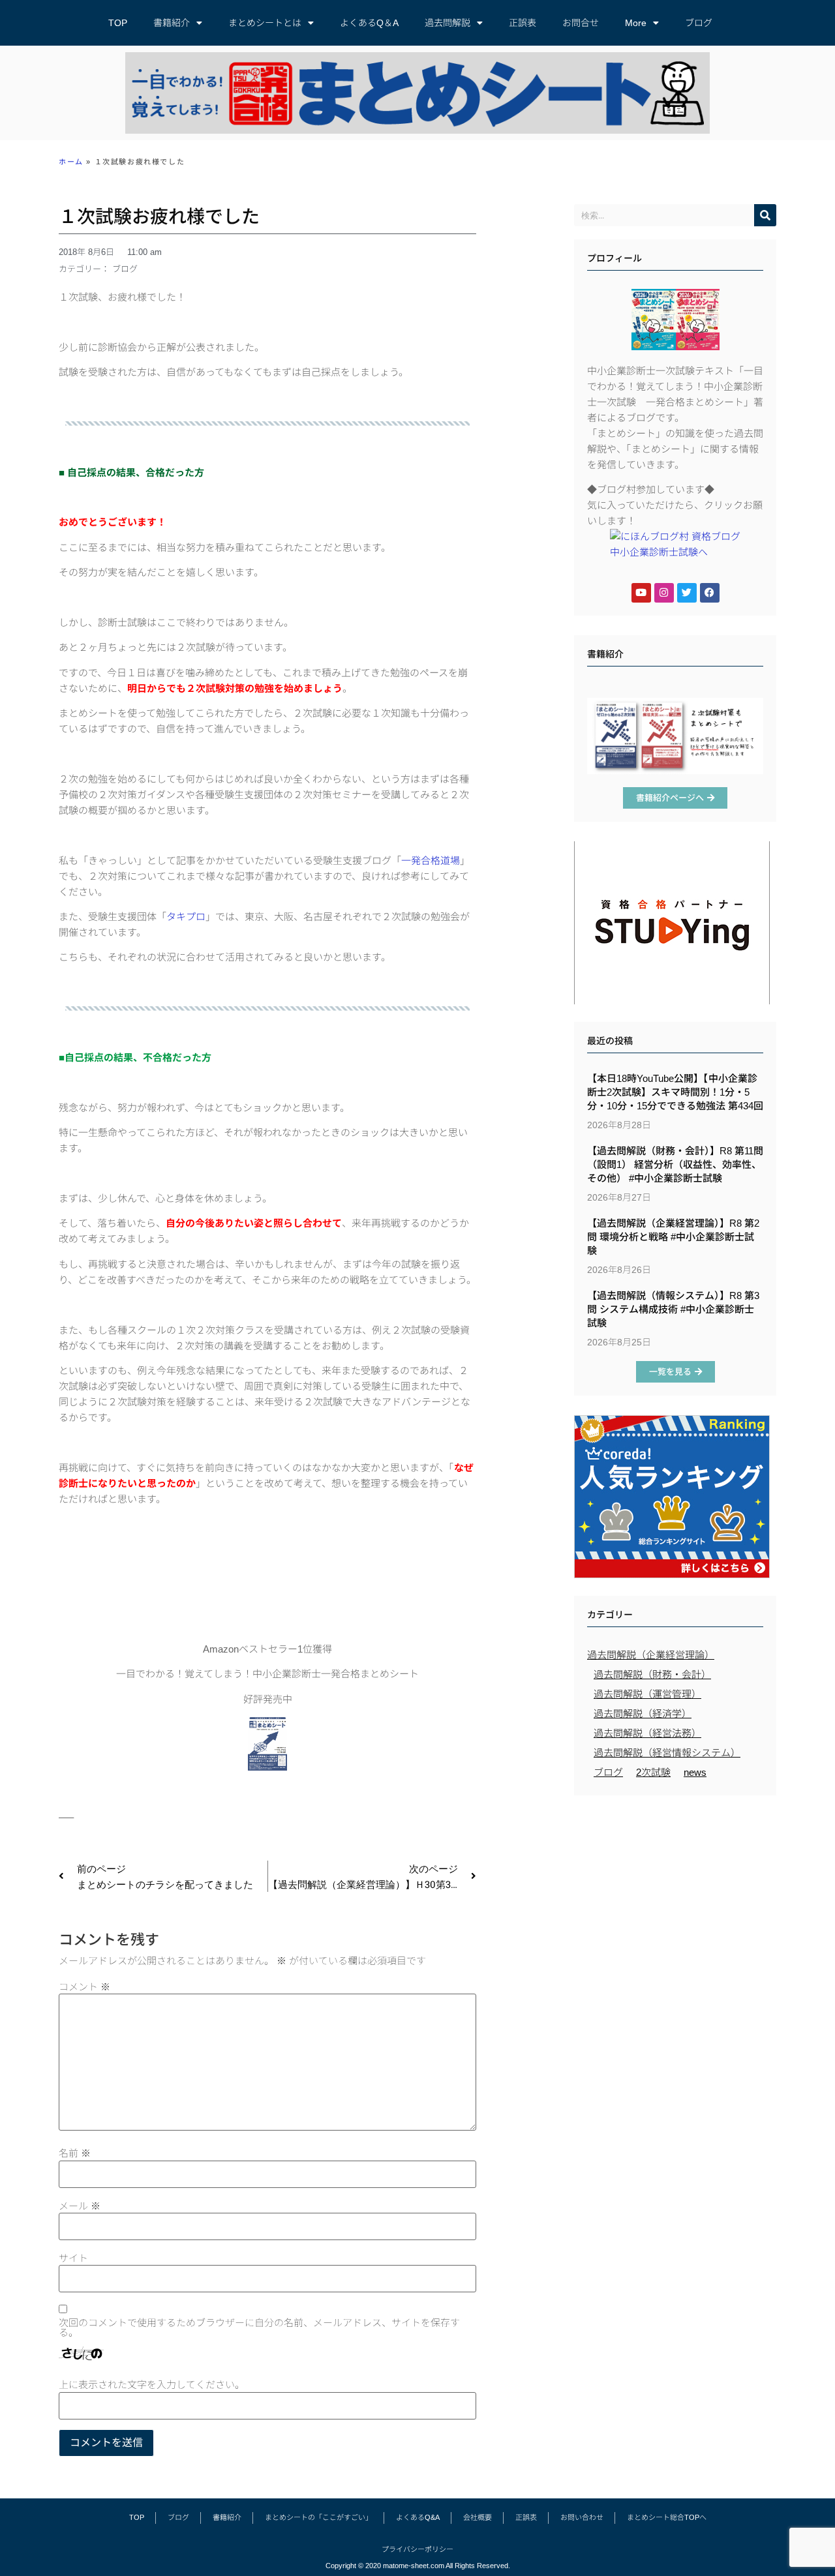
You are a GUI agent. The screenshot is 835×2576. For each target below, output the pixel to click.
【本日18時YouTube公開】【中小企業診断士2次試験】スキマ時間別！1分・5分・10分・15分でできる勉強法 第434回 (675, 1092)
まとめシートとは (265, 23)
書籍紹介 (172, 23)
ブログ (699, 23)
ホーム (71, 162)
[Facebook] (710, 593)
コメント (84, 1987)
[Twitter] (687, 593)
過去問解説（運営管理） (647, 1694)
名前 (75, 2153)
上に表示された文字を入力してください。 (152, 2385)
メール (80, 2206)
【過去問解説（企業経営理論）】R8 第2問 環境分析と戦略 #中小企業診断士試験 (673, 1237)
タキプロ (186, 917)
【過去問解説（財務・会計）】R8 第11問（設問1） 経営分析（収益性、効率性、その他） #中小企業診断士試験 (675, 1164)
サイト (73, 2258)
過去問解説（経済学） (643, 1714)
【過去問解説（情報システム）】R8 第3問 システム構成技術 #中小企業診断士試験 (673, 1309)
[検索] (765, 215)
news (695, 1772)
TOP (118, 23)
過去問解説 (448, 23)
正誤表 (523, 23)
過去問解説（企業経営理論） (651, 1655)
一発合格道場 (431, 861)
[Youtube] (641, 593)
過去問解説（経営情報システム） (667, 1753)
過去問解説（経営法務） (647, 1733)
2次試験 (653, 1772)
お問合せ (581, 23)
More (636, 23)
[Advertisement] (675, 1896)
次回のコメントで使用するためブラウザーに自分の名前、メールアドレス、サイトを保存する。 (259, 2328)
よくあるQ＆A (369, 23)
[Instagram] (664, 593)
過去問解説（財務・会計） (652, 1674)
